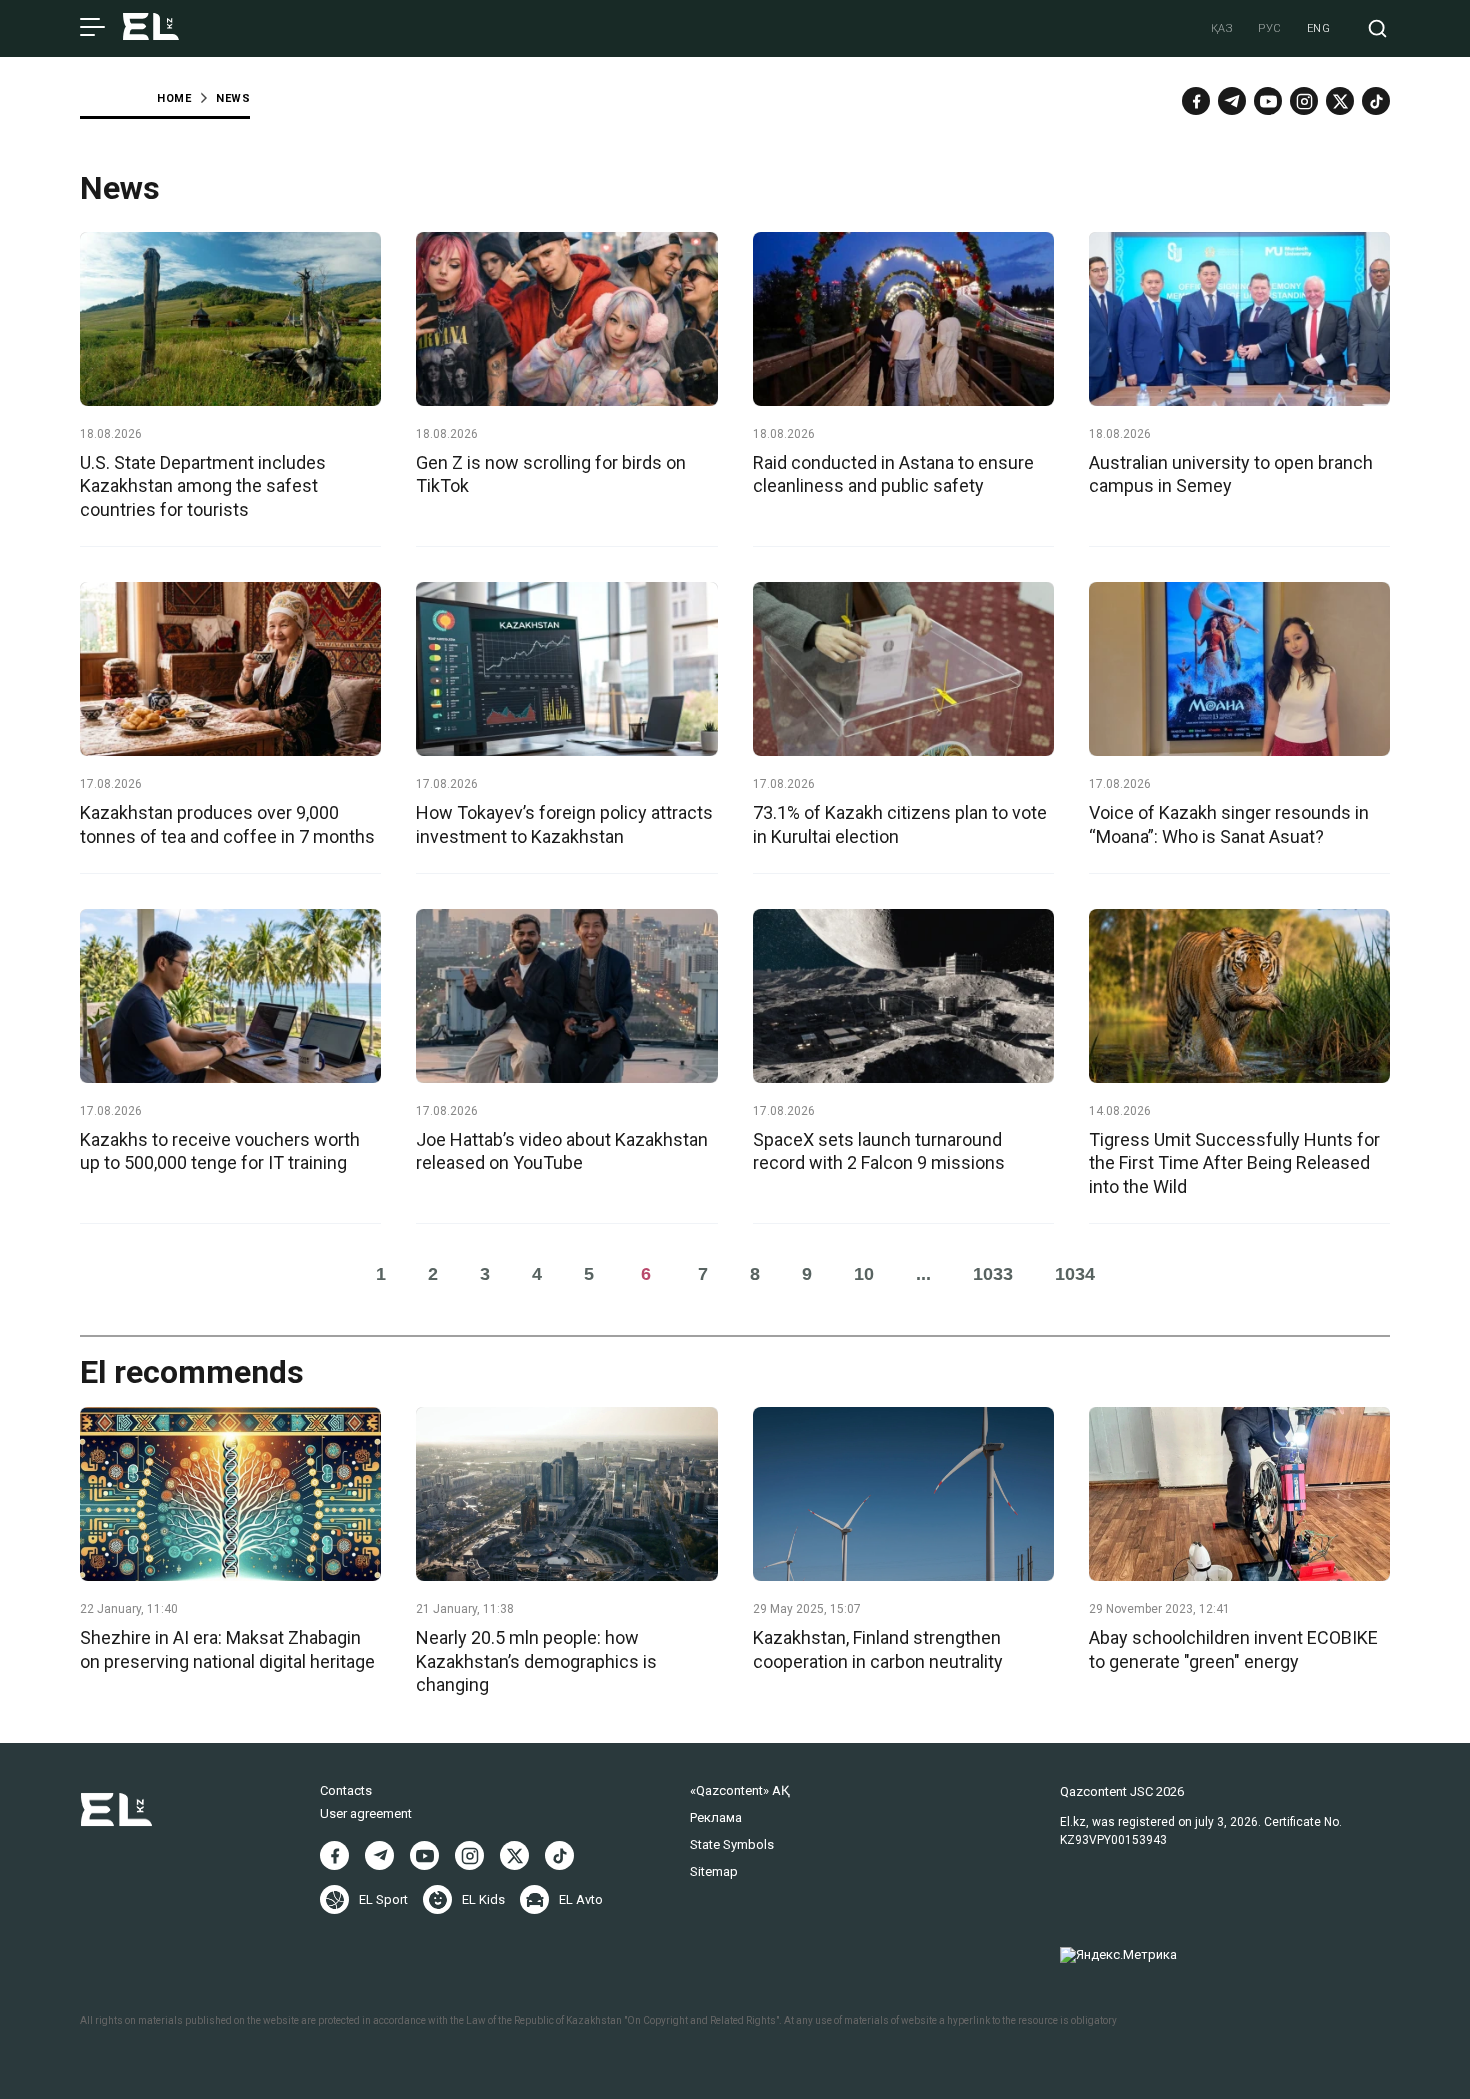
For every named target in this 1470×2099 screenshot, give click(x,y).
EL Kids (483, 1899)
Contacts (346, 1790)
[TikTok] (1376, 101)
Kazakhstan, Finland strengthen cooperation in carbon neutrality (878, 1649)
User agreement (366, 1813)
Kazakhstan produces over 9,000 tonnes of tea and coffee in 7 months (227, 824)
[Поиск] (1377, 28)
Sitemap (714, 1871)
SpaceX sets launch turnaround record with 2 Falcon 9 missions (879, 1151)
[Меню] (92, 28)
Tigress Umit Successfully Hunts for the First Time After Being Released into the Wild (1234, 1163)
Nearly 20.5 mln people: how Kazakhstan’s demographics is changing (536, 1661)
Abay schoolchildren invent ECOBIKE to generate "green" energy (1233, 1649)
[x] (1340, 101)
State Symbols (732, 1844)
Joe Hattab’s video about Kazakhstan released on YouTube (562, 1151)
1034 (1075, 1274)
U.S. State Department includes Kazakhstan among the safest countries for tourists (203, 486)
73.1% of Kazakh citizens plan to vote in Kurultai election (900, 824)
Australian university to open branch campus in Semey (1231, 474)
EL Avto (581, 1899)
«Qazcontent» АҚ (740, 1790)
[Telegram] (1232, 101)
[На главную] (151, 28)
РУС (1270, 28)
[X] (514, 1855)
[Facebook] (1196, 101)
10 (864, 1274)
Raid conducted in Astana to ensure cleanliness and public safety (893, 474)
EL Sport (383, 1899)
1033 (993, 1274)
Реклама (716, 1817)
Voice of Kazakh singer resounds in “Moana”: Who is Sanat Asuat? (1229, 824)
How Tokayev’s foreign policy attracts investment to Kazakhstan (564, 824)
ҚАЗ (1222, 28)
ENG (1319, 28)
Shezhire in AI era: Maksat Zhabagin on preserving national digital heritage (227, 1649)
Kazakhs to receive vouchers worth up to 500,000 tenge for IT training (220, 1151)
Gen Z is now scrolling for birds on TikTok (551, 474)
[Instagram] (1304, 101)
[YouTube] (1268, 101)
